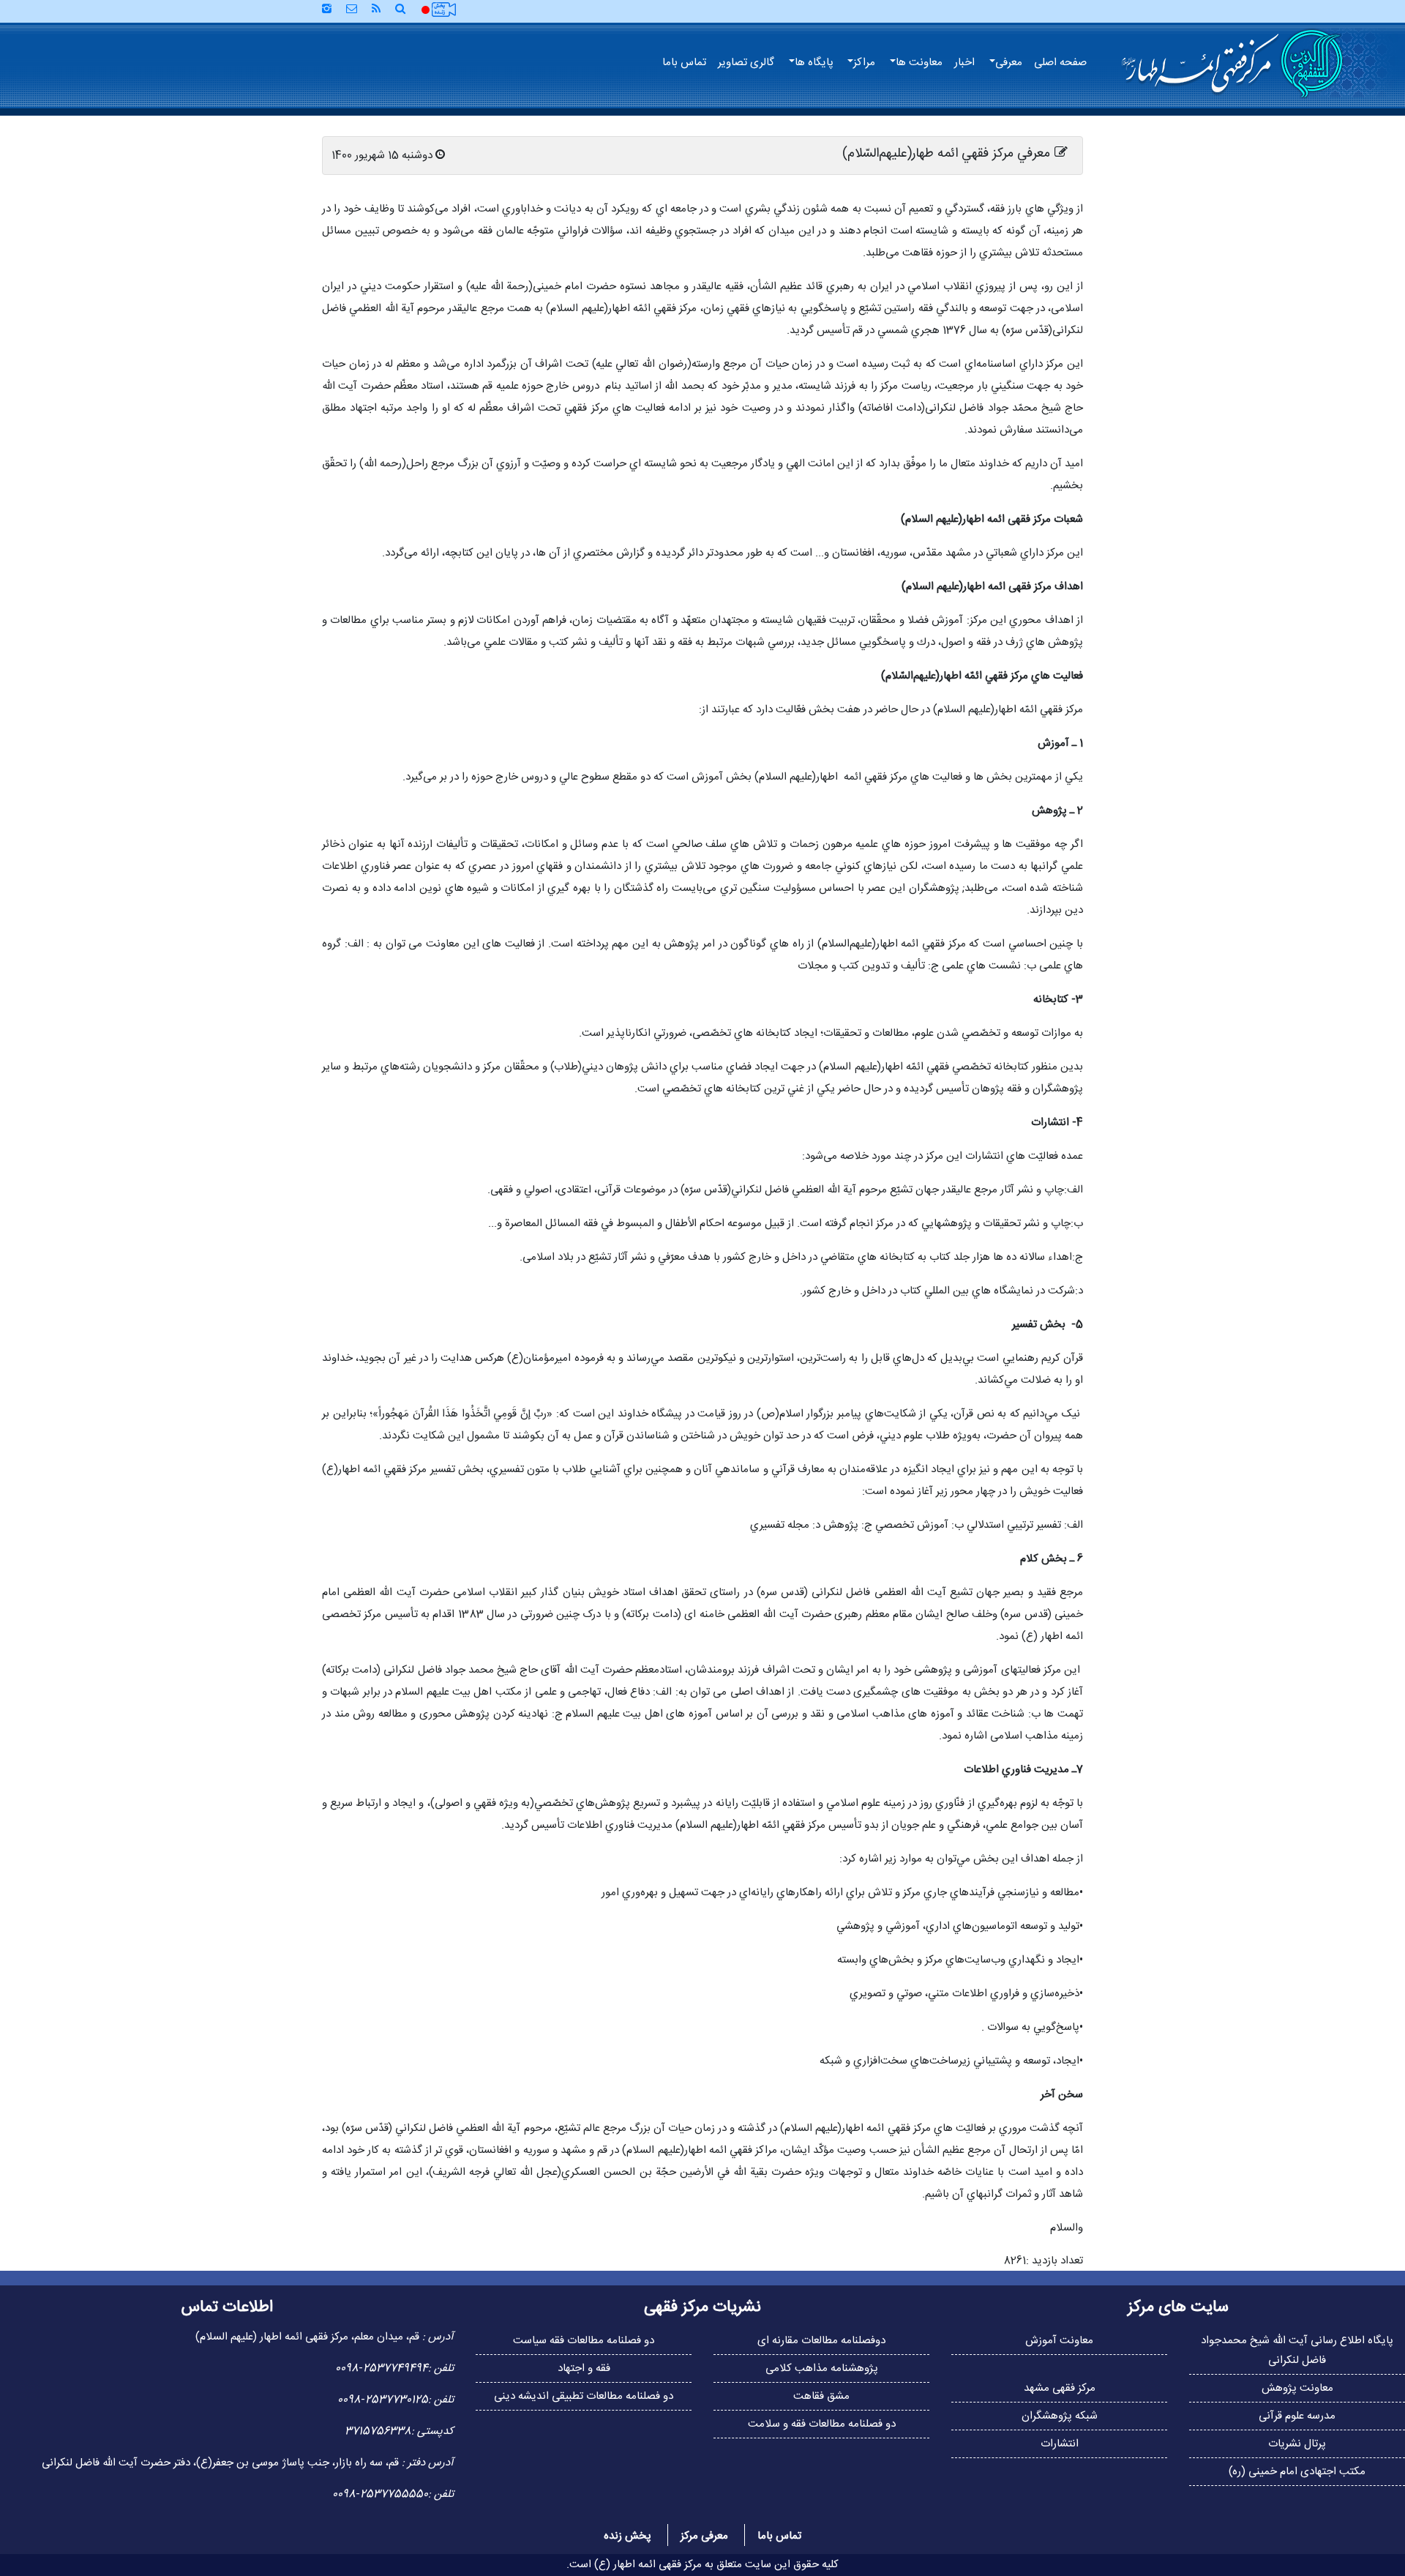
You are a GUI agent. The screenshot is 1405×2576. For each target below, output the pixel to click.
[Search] (406, 10)
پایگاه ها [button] (814, 63)
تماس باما (684, 63)
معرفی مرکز (704, 2536)
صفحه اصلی (1060, 63)
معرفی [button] (1009, 63)
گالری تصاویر (746, 63)
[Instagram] (327, 10)
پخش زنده (627, 2536)
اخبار (964, 63)
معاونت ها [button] (919, 63)
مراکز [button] (864, 63)
